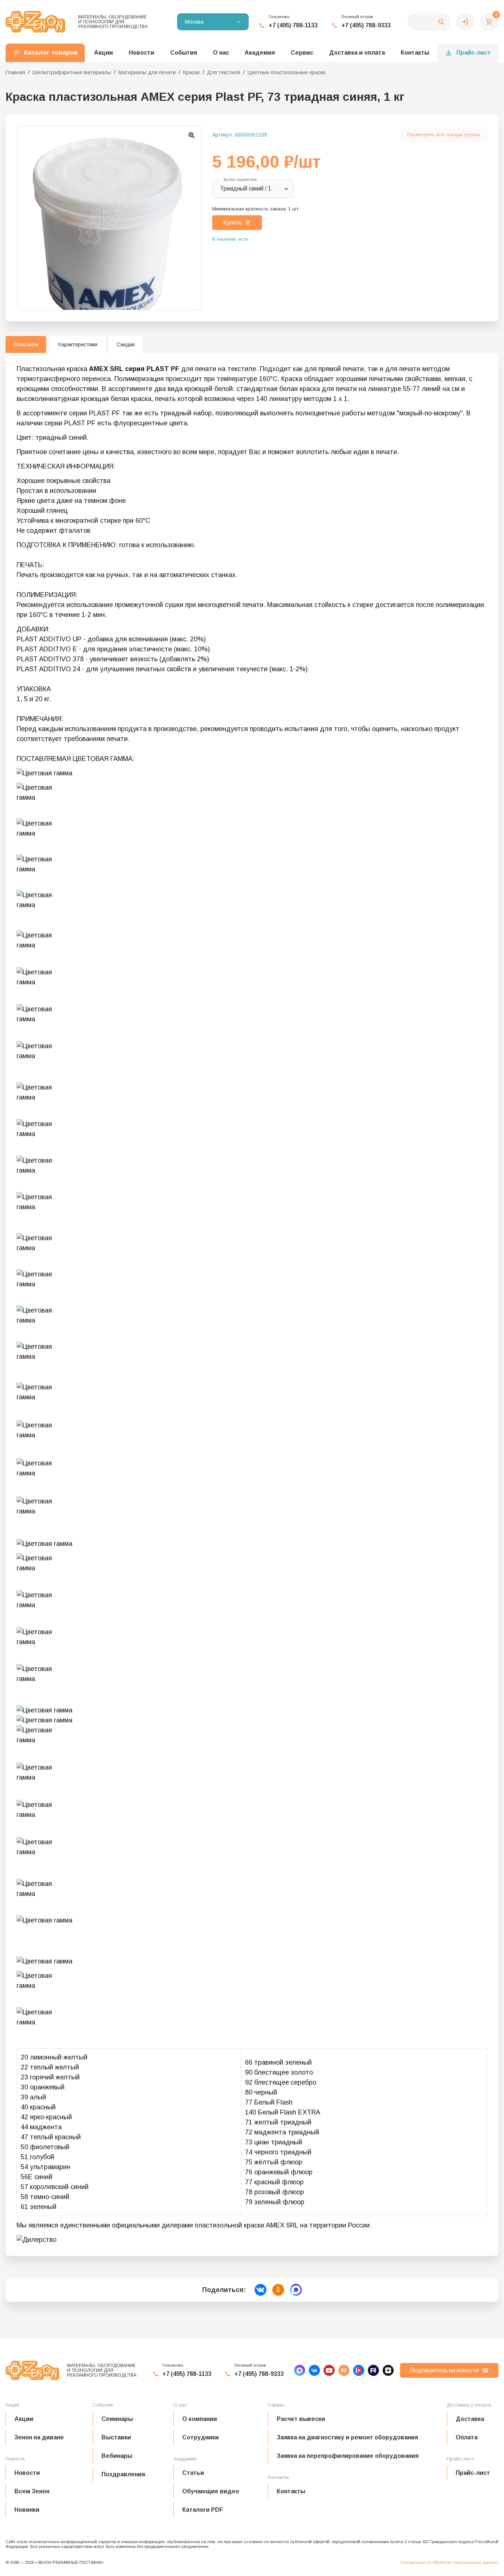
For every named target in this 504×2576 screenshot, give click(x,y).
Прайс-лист (474, 53)
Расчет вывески (301, 2419)
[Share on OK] (278, 2290)
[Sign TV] (344, 2370)
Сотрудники (201, 2437)
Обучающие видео (211, 2491)
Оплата (467, 2437)
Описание (26, 344)
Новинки (27, 2510)
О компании (200, 2419)
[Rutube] (373, 2370)
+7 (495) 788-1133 (293, 25)
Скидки (126, 344)
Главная (15, 72)
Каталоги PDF (203, 2510)
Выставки (116, 2437)
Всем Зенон (32, 2491)
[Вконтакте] (314, 2370)
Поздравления (123, 2474)
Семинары (117, 2419)
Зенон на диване (39, 2437)
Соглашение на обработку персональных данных (449, 2562)
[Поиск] (429, 22)
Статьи (193, 2473)
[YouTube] (329, 2370)
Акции (24, 2419)
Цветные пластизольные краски (286, 72)
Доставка (470, 2419)
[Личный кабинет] (465, 22)
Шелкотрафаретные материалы (72, 72)
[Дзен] (388, 2370)
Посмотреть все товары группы (444, 135)
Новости (27, 2473)
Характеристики (77, 344)
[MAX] (300, 2370)
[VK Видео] (359, 2370)
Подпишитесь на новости (444, 2370)
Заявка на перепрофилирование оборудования (348, 2456)
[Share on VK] (260, 2290)
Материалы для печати (147, 72)
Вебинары (117, 2456)
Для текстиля (224, 72)
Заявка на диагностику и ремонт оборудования (347, 2437)
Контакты (415, 53)
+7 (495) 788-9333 (366, 25)
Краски (191, 72)
